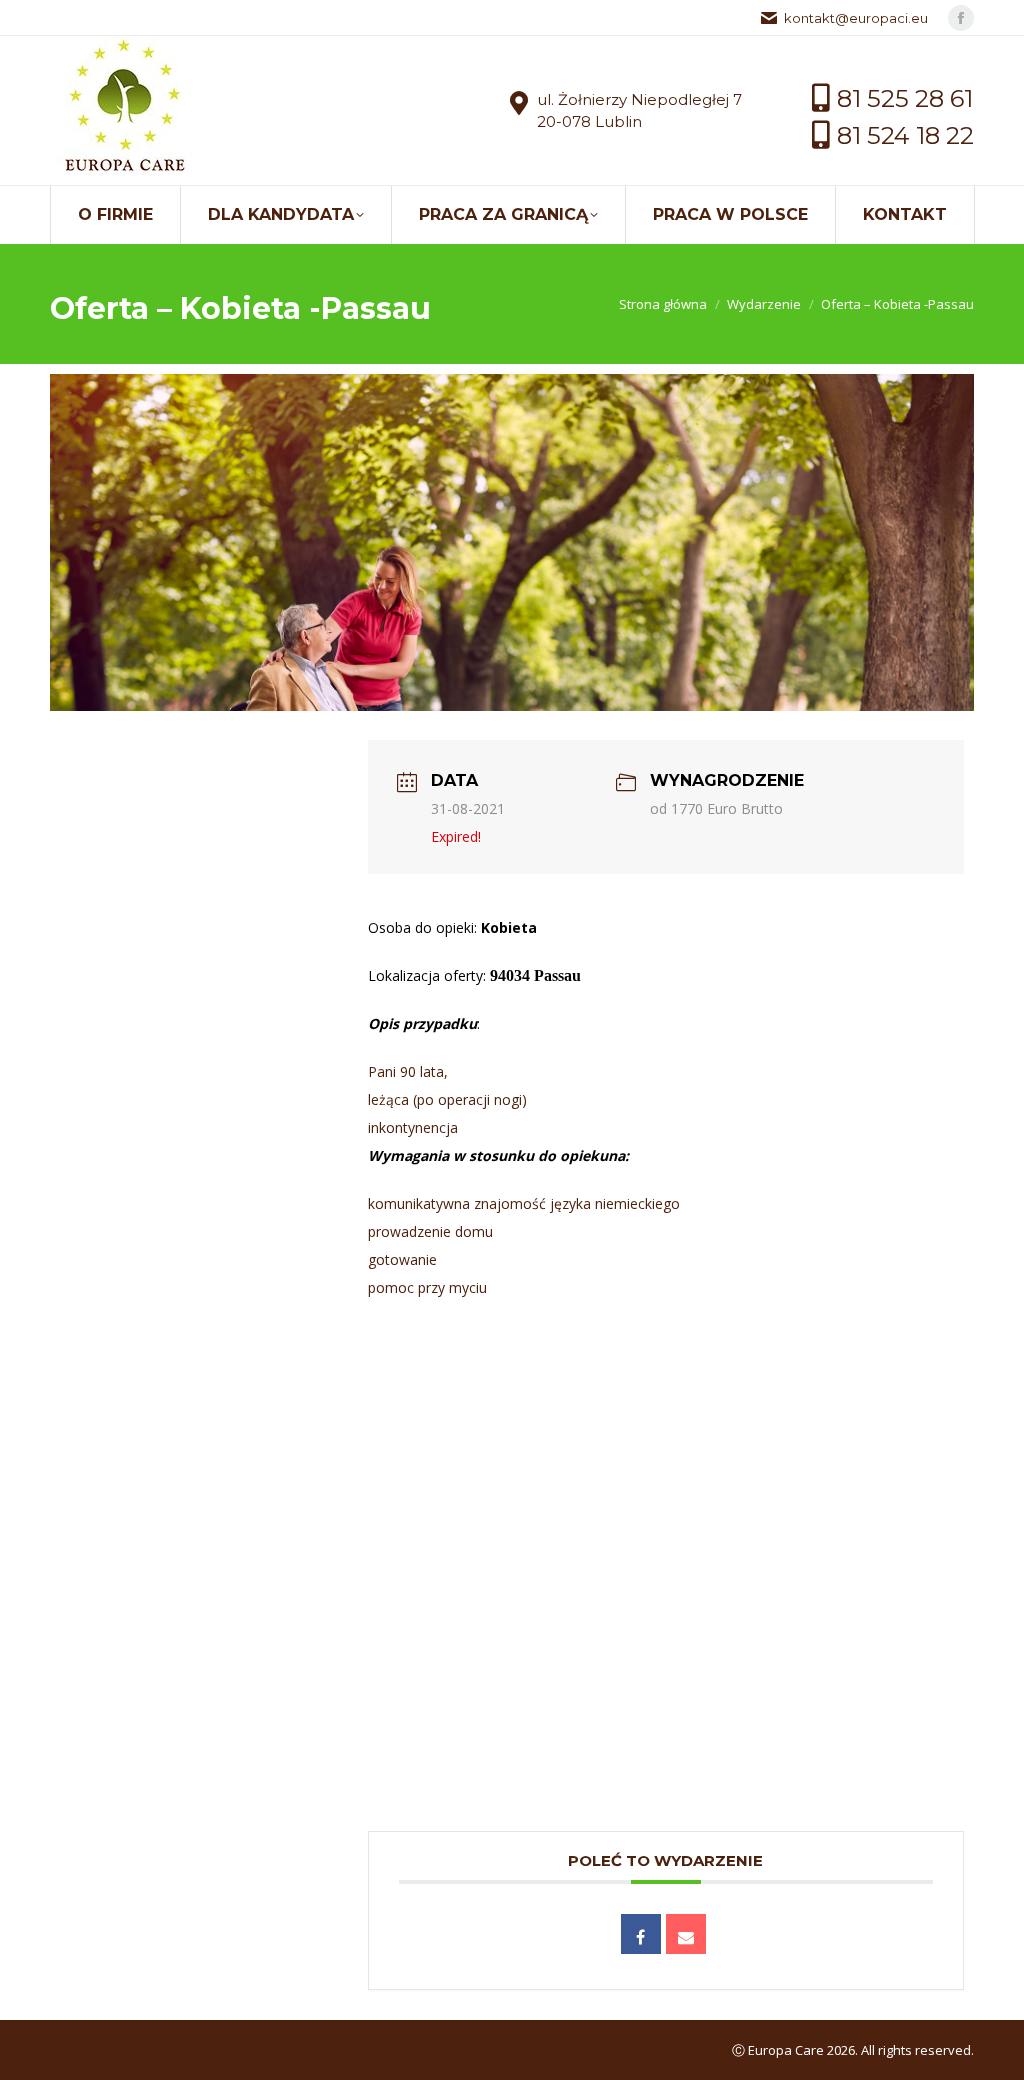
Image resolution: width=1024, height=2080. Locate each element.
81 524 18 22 (905, 135)
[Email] (686, 1934)
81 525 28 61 (905, 98)
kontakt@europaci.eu (856, 18)
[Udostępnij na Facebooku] (641, 1934)
